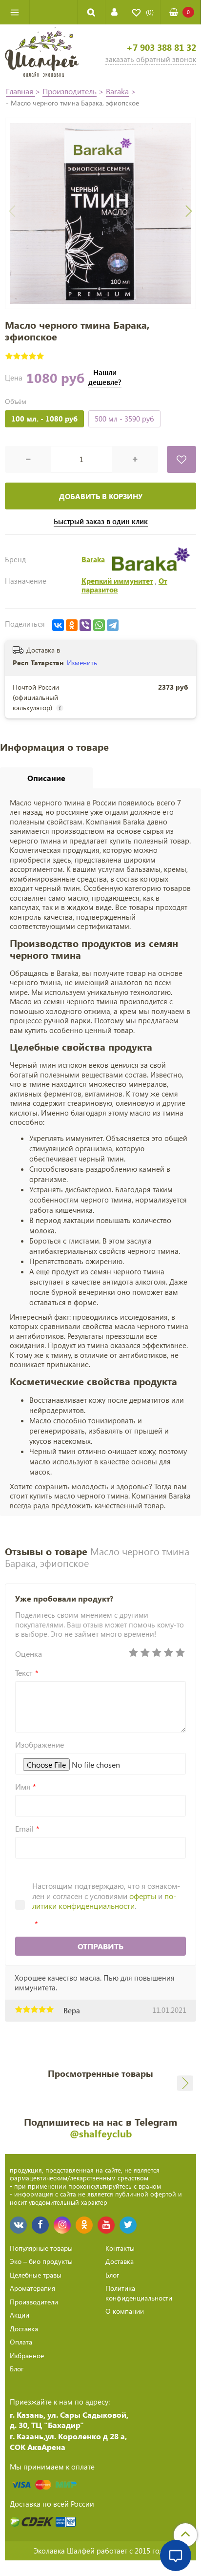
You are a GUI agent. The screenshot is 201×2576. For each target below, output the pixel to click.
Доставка (24, 2329)
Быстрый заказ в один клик (101, 521)
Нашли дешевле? (105, 377)
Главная (20, 91)
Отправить (100, 1946)
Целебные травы (36, 2275)
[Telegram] (113, 625)
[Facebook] (40, 2225)
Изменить (82, 663)
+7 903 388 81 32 (161, 48)
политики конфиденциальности (104, 1901)
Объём (16, 401)
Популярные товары (41, 2248)
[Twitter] (128, 2225)
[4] (168, 1653)
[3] (157, 1653)
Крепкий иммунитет (117, 581)
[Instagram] (62, 2225)
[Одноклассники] (72, 625)
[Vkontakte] (18, 2225)
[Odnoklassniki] (84, 2225)
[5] (180, 1653)
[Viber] (85, 625)
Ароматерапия (32, 2288)
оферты (143, 1896)
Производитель (70, 91)
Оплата (21, 2342)
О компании (125, 2311)
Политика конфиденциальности (139, 2293)
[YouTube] (106, 2225)
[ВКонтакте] (58, 625)
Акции (20, 2315)
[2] (145, 1653)
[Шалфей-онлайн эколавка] (42, 53)
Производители (34, 2302)
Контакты (120, 2248)
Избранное (27, 2355)
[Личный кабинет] (114, 12)
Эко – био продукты (41, 2261)
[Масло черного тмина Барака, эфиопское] (100, 213)
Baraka (117, 91)
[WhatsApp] (99, 625)
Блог (17, 2369)
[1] (133, 1653)
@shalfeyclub (101, 2133)
